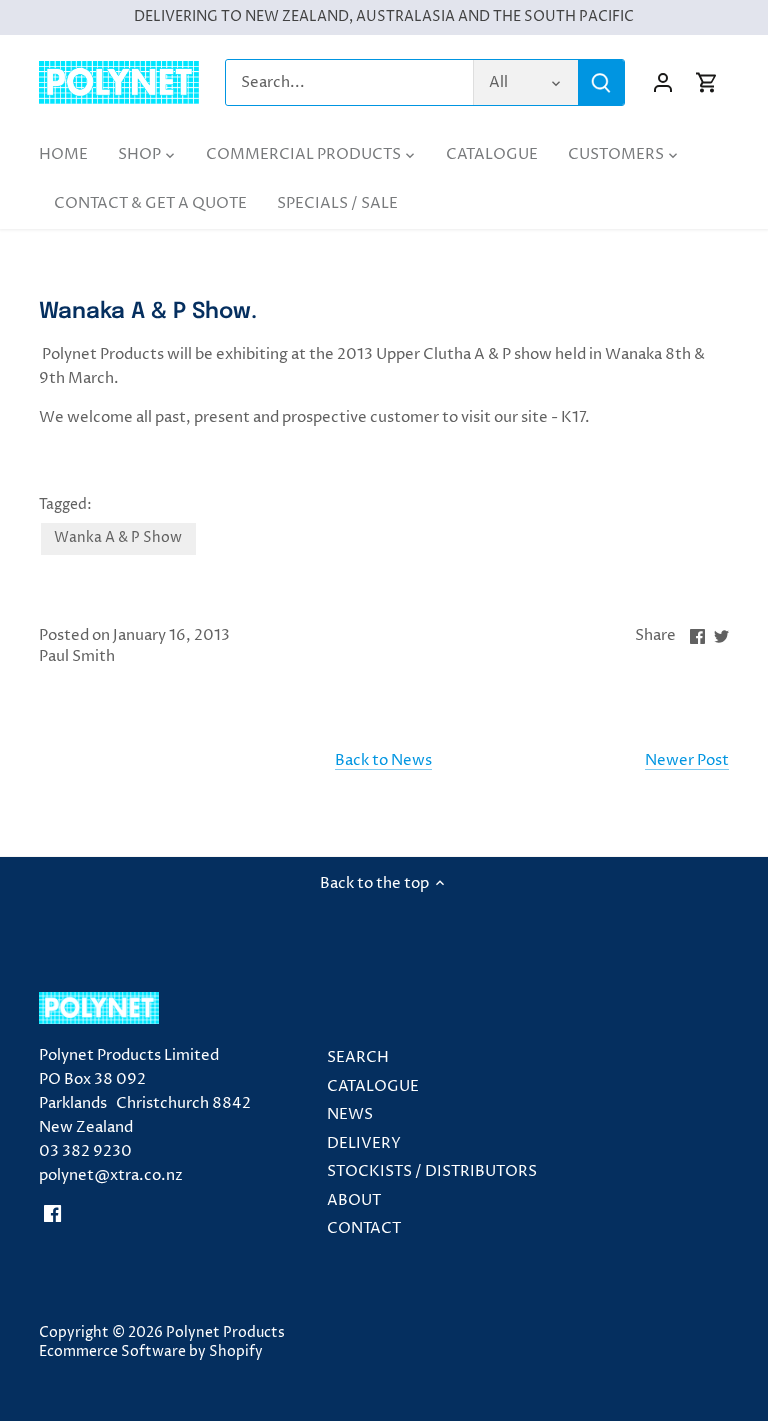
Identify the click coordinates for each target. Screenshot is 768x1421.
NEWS (350, 1114)
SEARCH (358, 1057)
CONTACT (364, 1228)
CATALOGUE (373, 1086)
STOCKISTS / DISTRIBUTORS (432, 1171)
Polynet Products (225, 1333)
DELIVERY (364, 1143)
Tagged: (65, 505)
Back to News (383, 760)
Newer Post (687, 760)
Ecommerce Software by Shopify (151, 1352)
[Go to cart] (707, 82)
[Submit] (601, 82)
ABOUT (354, 1200)
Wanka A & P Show (118, 538)
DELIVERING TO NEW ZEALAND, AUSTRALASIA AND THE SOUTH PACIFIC (384, 17)
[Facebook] (52, 1213)
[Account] (663, 82)
